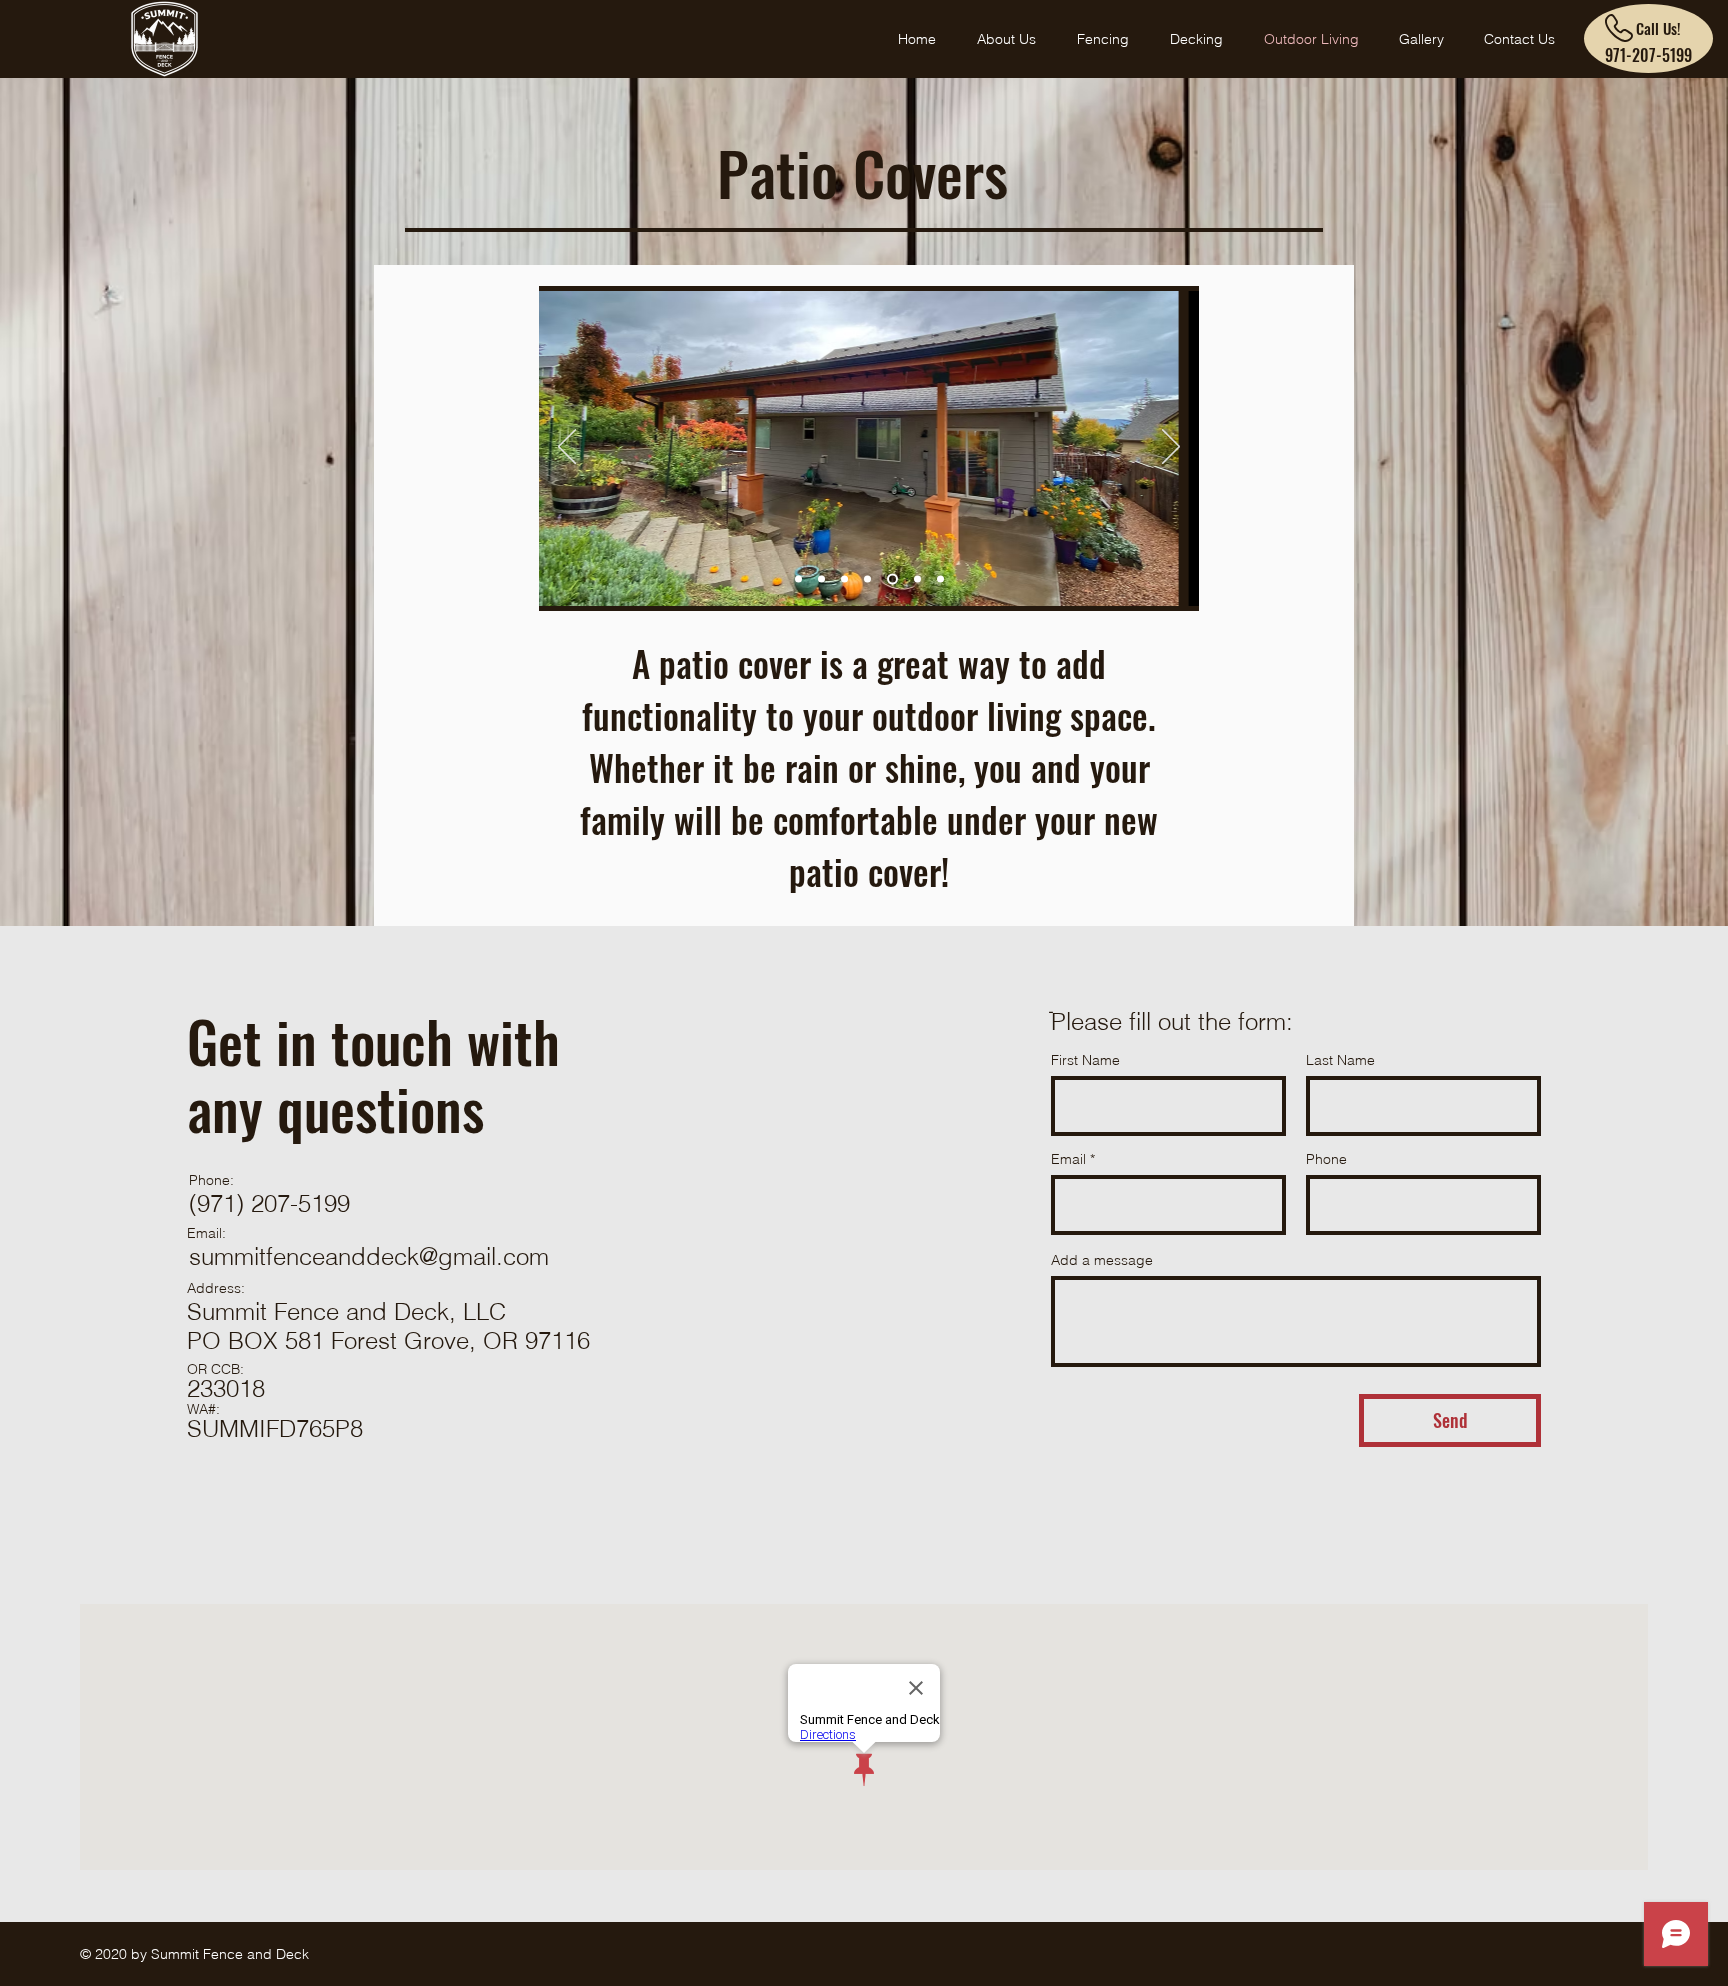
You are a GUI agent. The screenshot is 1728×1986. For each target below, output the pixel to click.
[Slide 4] (844, 579)
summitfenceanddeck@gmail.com (369, 1256)
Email (1068, 1159)
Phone (1326, 1159)
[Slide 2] (821, 579)
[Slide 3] (892, 579)
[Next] (1171, 448)
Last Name (1340, 1060)
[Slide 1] (798, 579)
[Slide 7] (867, 579)
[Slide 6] (917, 579)
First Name (1085, 1060)
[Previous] (567, 448)
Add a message (1102, 1260)
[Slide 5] (940, 579)
